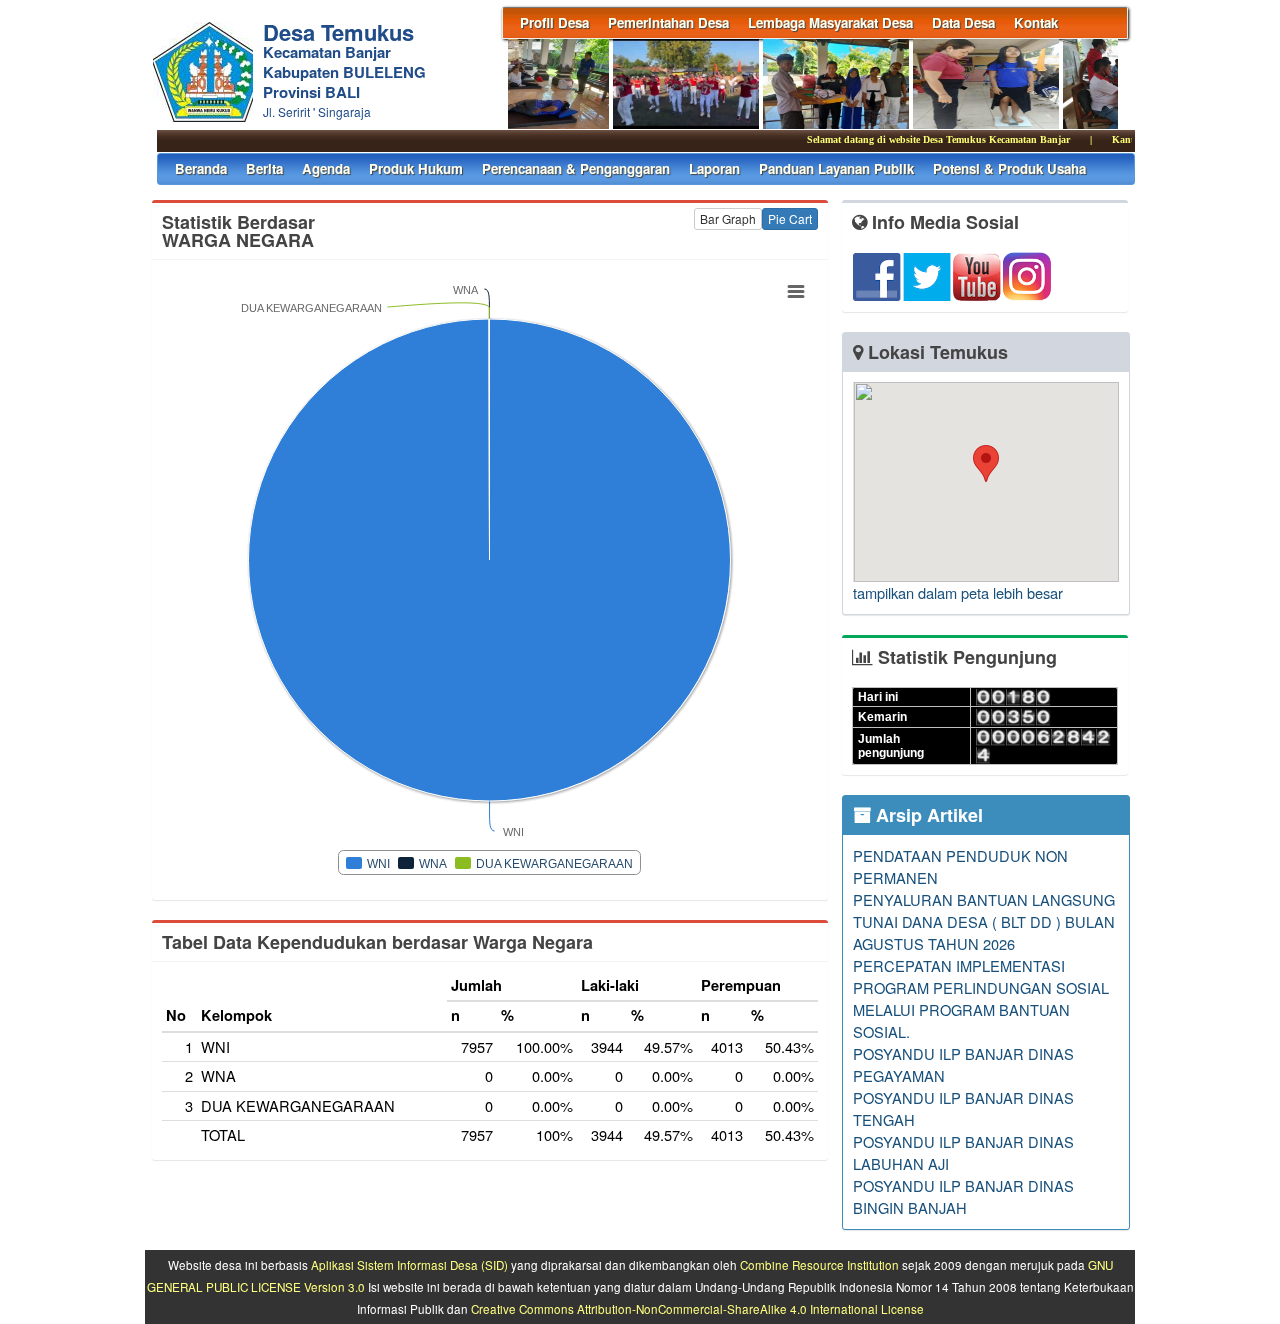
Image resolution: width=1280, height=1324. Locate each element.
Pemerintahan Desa (668, 22)
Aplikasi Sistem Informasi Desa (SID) (409, 1265)
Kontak (1036, 22)
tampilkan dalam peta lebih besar (958, 592)
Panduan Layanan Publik (836, 168)
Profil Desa (554, 22)
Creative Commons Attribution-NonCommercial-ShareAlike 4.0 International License (697, 1309)
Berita (264, 168)
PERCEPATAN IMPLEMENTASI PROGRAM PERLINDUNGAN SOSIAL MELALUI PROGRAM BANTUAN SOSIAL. (981, 998)
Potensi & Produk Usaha (1009, 168)
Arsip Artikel (927, 815)
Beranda (201, 168)
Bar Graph (728, 218)
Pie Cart (790, 218)
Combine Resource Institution (819, 1265)
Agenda (326, 168)
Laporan (714, 168)
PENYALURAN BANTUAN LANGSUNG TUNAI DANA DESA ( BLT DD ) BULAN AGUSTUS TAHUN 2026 (984, 921)
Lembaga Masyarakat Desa (830, 22)
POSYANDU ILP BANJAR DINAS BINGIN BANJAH (963, 1196)
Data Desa (963, 22)
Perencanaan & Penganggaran (576, 168)
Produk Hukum (416, 168)
